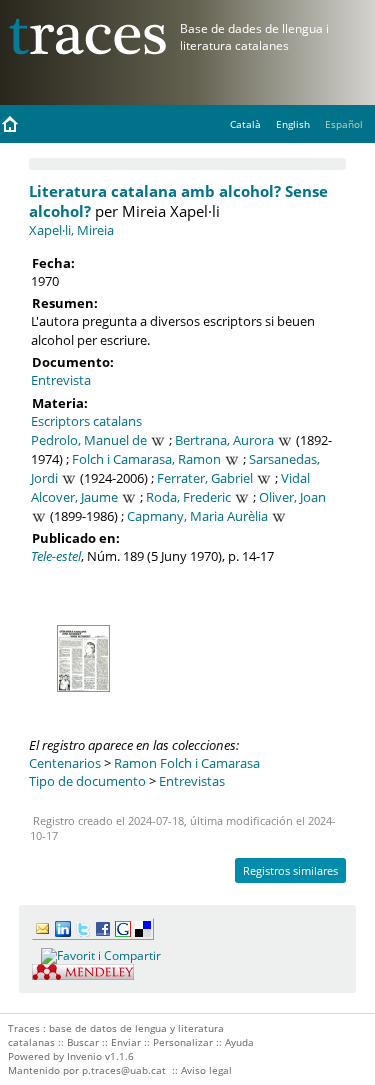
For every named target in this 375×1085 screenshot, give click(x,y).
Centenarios (65, 763)
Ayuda (239, 1042)
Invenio (84, 1056)
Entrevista (61, 380)
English (293, 124)
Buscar (83, 1042)
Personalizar (183, 1042)
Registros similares (290, 870)
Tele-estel (56, 556)
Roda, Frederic (188, 497)
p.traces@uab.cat (124, 1070)
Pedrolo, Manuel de (89, 440)
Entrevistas (192, 781)
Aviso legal (206, 1070)
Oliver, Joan (292, 497)
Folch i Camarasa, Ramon (146, 459)
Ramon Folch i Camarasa (187, 763)
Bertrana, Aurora (224, 440)
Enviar (126, 1042)
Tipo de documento (87, 781)
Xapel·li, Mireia (71, 230)
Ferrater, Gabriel (205, 478)
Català (245, 124)
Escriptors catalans (86, 421)
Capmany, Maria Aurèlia (197, 516)
